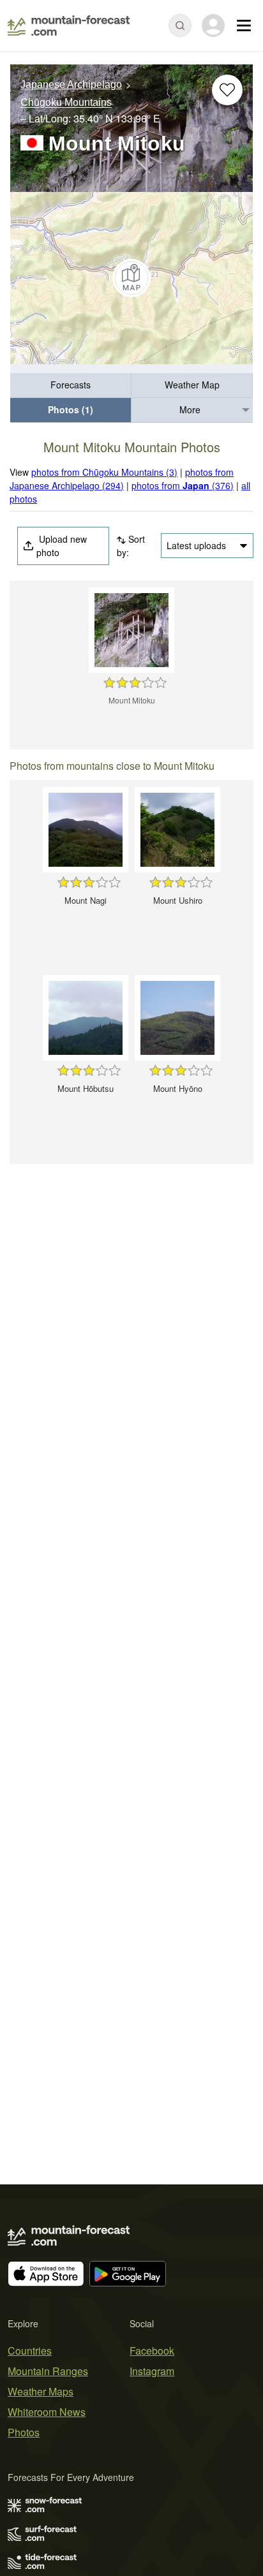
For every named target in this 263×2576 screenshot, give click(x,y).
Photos (24, 2432)
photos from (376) (183, 485)
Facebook (152, 2351)
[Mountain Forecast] (69, 26)
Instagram (152, 2371)
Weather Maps (41, 2391)
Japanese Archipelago (71, 85)
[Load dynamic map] (131, 278)
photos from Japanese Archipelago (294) (122, 479)
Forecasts (71, 385)
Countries (30, 2351)
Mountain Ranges (48, 2371)
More (190, 409)
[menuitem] (71, 386)
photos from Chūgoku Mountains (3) (104, 472)
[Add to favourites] (227, 90)
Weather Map (192, 385)
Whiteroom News (47, 2412)
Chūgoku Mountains (66, 103)
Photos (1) (71, 409)
